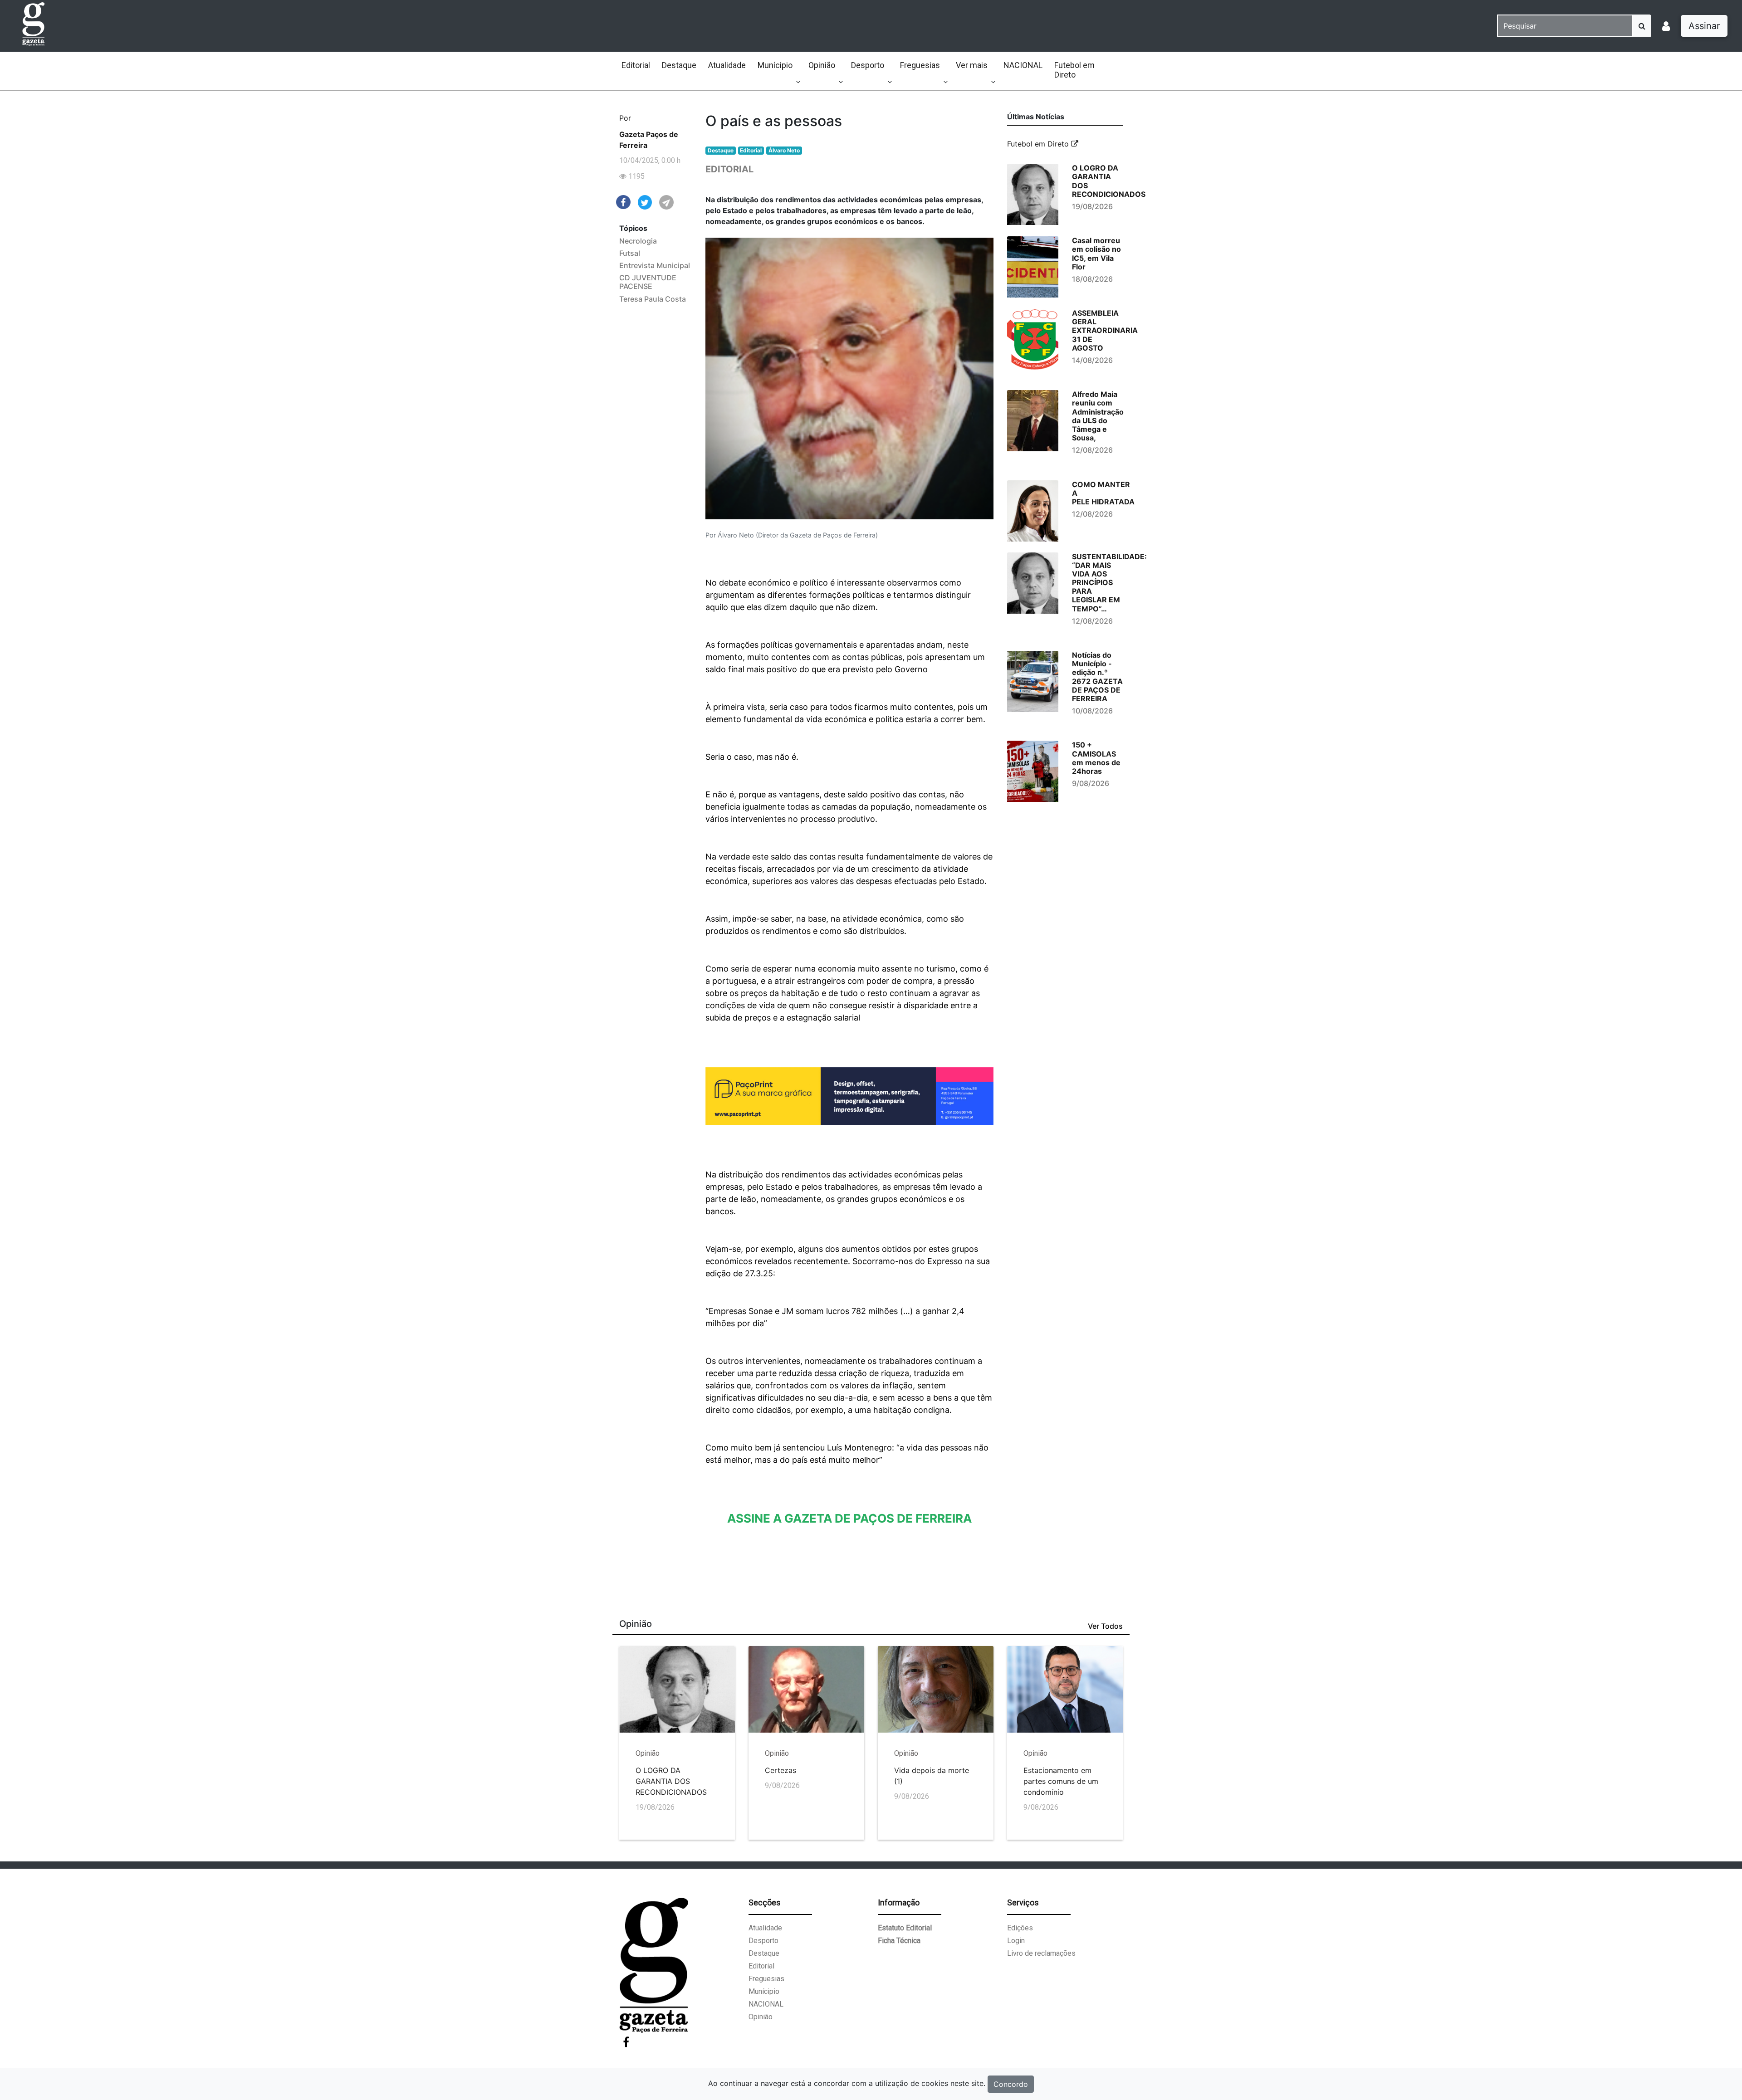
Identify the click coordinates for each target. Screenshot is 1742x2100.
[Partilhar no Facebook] (623, 201)
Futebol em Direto (1074, 70)
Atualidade (727, 65)
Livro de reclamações (1041, 1953)
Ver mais (972, 65)
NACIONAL (1023, 65)
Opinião (822, 65)
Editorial (636, 65)
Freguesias (920, 65)
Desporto (868, 65)
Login (1016, 1941)
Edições (1020, 1928)
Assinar (1704, 26)
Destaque (679, 65)
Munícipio (775, 65)
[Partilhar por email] (666, 202)
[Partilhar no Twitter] (645, 202)
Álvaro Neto (784, 150)
